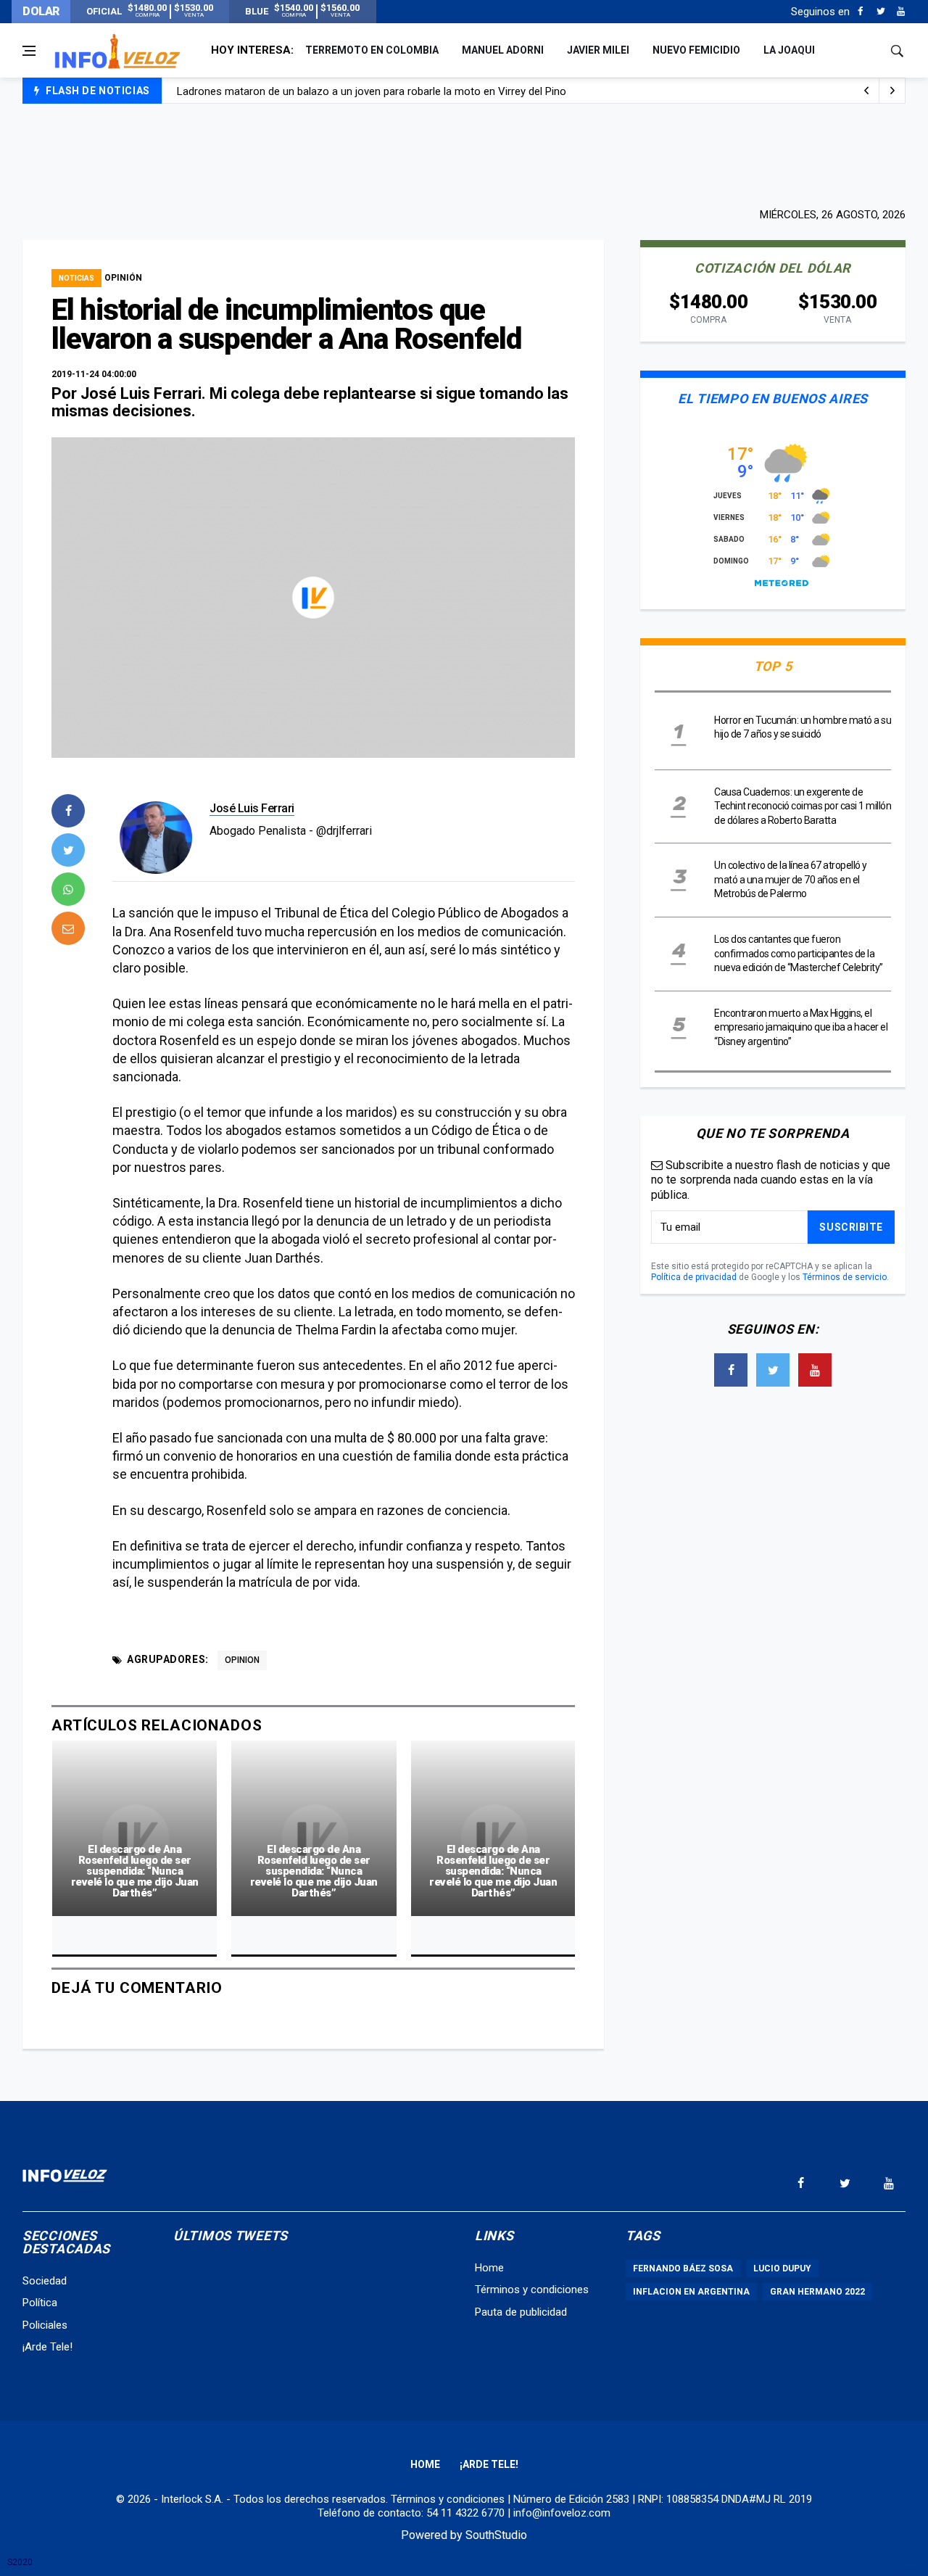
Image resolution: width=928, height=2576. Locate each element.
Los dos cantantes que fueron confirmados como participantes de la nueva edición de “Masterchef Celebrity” (799, 953)
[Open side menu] (29, 51)
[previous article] (892, 91)
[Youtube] (901, 12)
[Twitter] (881, 12)
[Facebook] (860, 12)
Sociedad (45, 2281)
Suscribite (851, 1227)
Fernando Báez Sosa (683, 2269)
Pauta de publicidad (521, 2312)
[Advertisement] (464, 154)
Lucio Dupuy (782, 2269)
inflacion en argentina (691, 2292)
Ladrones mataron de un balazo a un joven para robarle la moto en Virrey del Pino (372, 91)
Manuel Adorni (503, 50)
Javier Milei (598, 50)
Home (489, 2268)
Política (40, 2303)
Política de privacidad (694, 1277)
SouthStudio (496, 2535)
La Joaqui (789, 50)
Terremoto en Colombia (372, 50)
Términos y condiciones (532, 2290)
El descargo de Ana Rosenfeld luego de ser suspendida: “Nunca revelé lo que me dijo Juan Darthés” (135, 1871)
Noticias (76, 278)
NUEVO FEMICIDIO (696, 50)
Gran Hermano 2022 (817, 2292)
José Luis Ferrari (252, 808)
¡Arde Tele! (47, 2347)
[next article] (866, 91)
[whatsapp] (68, 889)
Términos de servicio (845, 1277)
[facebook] (68, 811)
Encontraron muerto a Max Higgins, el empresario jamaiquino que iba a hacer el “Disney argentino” (801, 1027)
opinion (242, 1660)
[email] (68, 928)
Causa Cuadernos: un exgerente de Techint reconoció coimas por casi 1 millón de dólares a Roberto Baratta (803, 806)
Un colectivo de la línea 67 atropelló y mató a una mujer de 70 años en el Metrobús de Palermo (791, 879)
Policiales (45, 2325)
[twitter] (68, 850)
